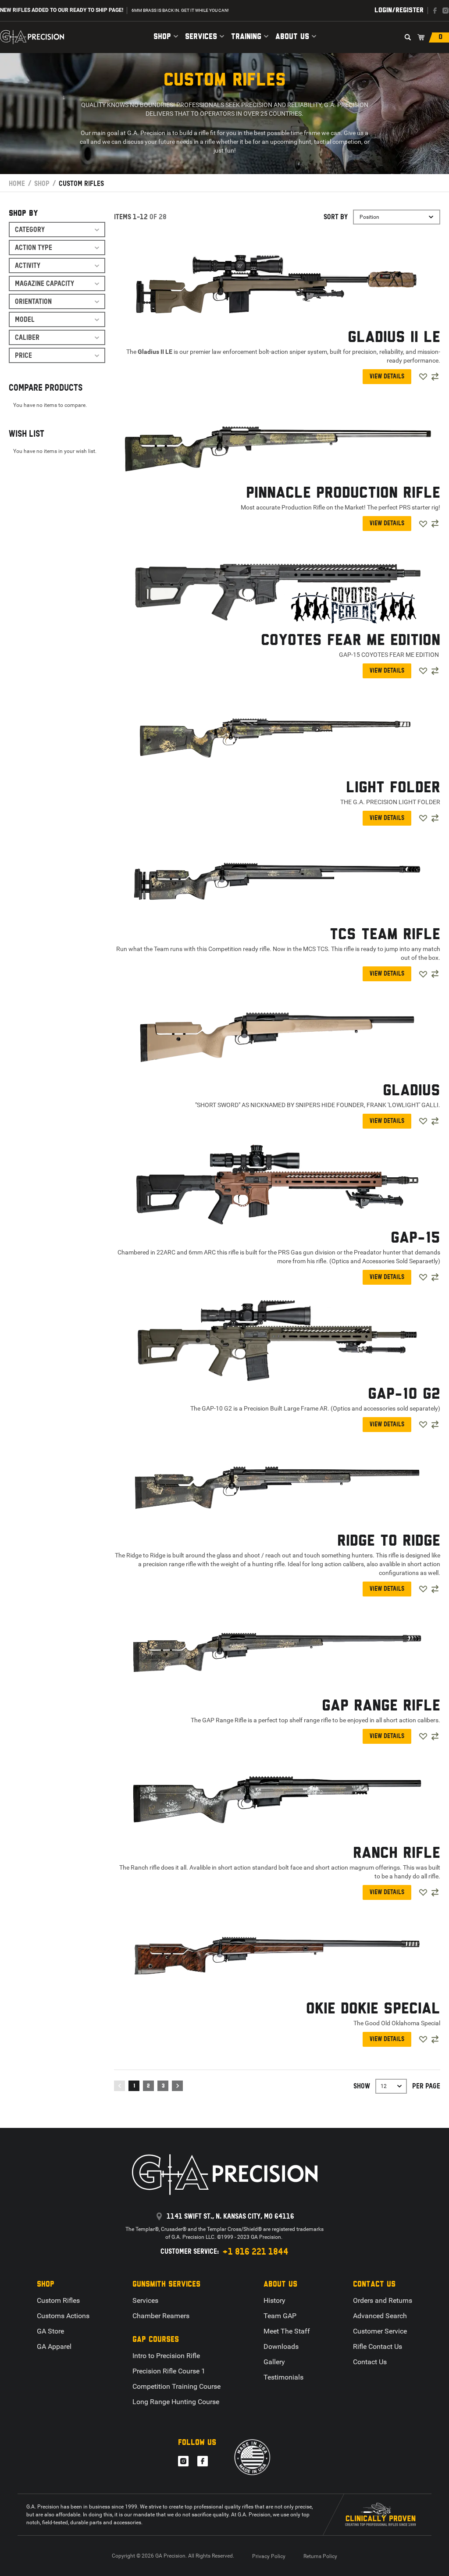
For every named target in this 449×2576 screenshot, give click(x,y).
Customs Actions (63, 2316)
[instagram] (445, 11)
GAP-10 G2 (404, 1394)
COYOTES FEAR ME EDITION (351, 641)
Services (201, 37)
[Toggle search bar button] (408, 37)
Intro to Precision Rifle (166, 2356)
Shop (162, 37)
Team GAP (280, 2316)
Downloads (281, 2346)
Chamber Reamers (161, 2316)
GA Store (50, 2331)
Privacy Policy (269, 2556)
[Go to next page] (177, 2086)
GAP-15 (415, 1238)
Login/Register (399, 10)
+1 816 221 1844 (255, 2252)
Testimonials (283, 2377)
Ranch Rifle (397, 1853)
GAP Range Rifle (381, 1706)
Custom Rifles (58, 2300)
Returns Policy (320, 2556)
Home (17, 183)
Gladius (412, 1091)
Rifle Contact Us (378, 2346)
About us (292, 37)
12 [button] (384, 2086)
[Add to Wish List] (423, 377)
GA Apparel (54, 2346)
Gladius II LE (394, 338)
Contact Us (370, 2362)
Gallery (274, 2362)
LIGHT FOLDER (393, 788)
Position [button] (369, 217)
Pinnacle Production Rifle (343, 493)
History (274, 2300)
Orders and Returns (383, 2300)
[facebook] (435, 11)
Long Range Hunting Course (176, 2402)
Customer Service (380, 2331)
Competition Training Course (176, 2386)
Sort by (336, 217)
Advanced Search (380, 2316)
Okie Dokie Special (373, 2009)
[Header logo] (32, 37)
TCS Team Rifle (385, 935)
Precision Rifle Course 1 (169, 2371)
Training (246, 37)
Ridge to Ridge (389, 1541)
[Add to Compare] (435, 377)
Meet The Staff (287, 2331)
